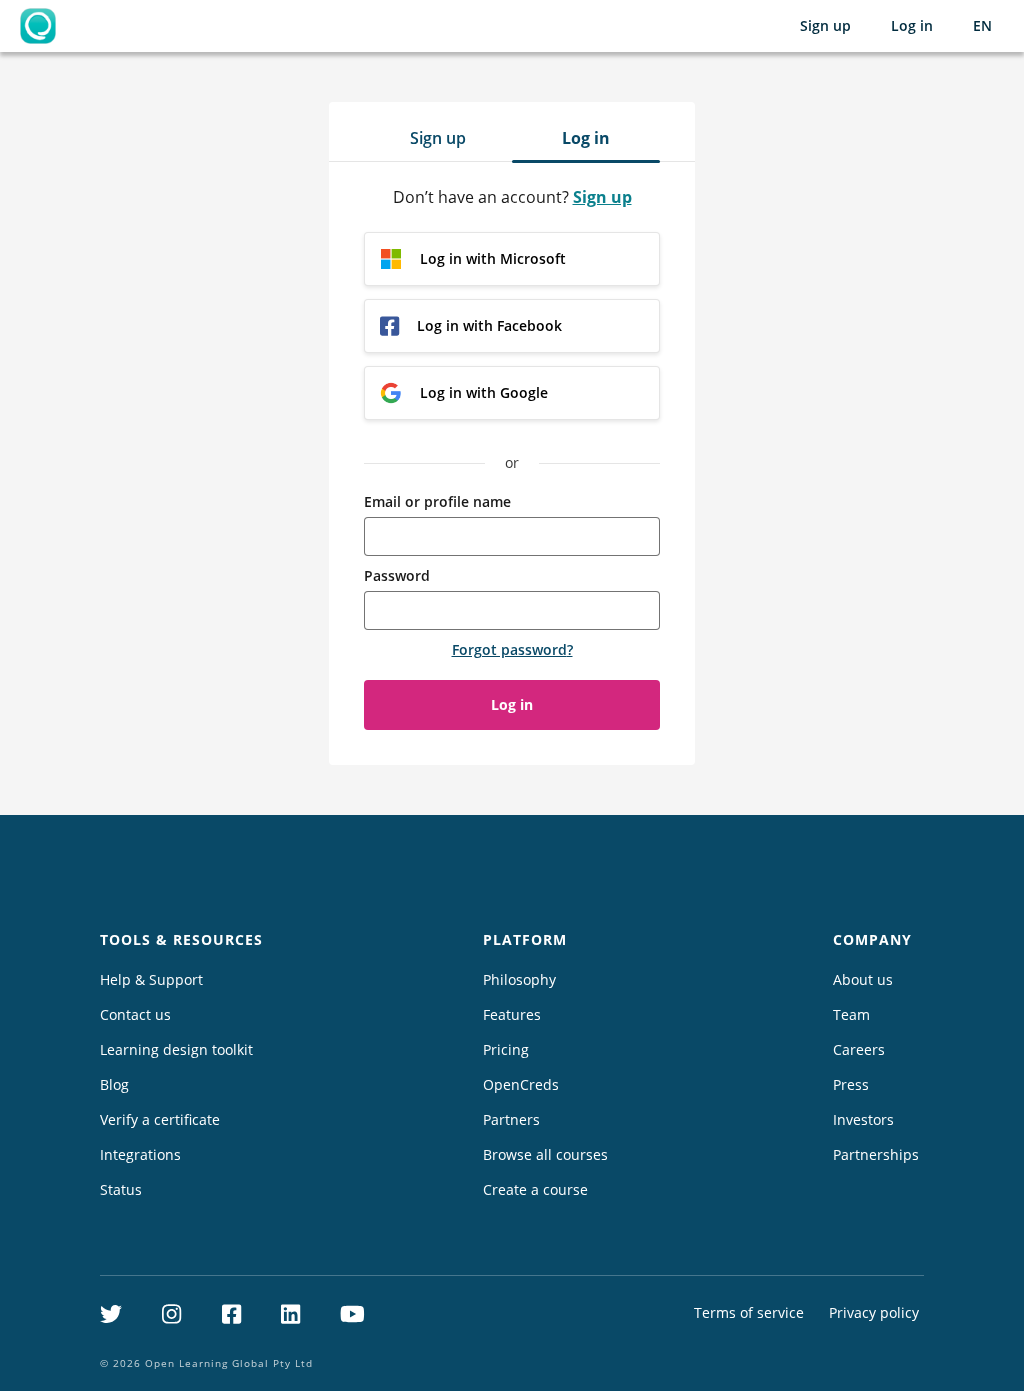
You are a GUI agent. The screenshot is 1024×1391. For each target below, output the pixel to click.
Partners (511, 1119)
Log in (912, 25)
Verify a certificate (160, 1119)
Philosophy (519, 979)
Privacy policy (874, 1312)
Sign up (825, 25)
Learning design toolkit (176, 1049)
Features (512, 1014)
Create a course (535, 1189)
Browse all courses (545, 1154)
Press (851, 1084)
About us (863, 979)
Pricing (506, 1049)
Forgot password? (512, 649)
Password (397, 575)
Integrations (140, 1154)
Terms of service (749, 1312)
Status (121, 1189)
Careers (859, 1049)
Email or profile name (437, 501)
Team (851, 1014)
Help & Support (151, 979)
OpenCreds (521, 1084)
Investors (863, 1119)
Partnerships (876, 1154)
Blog (114, 1084)
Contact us (135, 1014)
